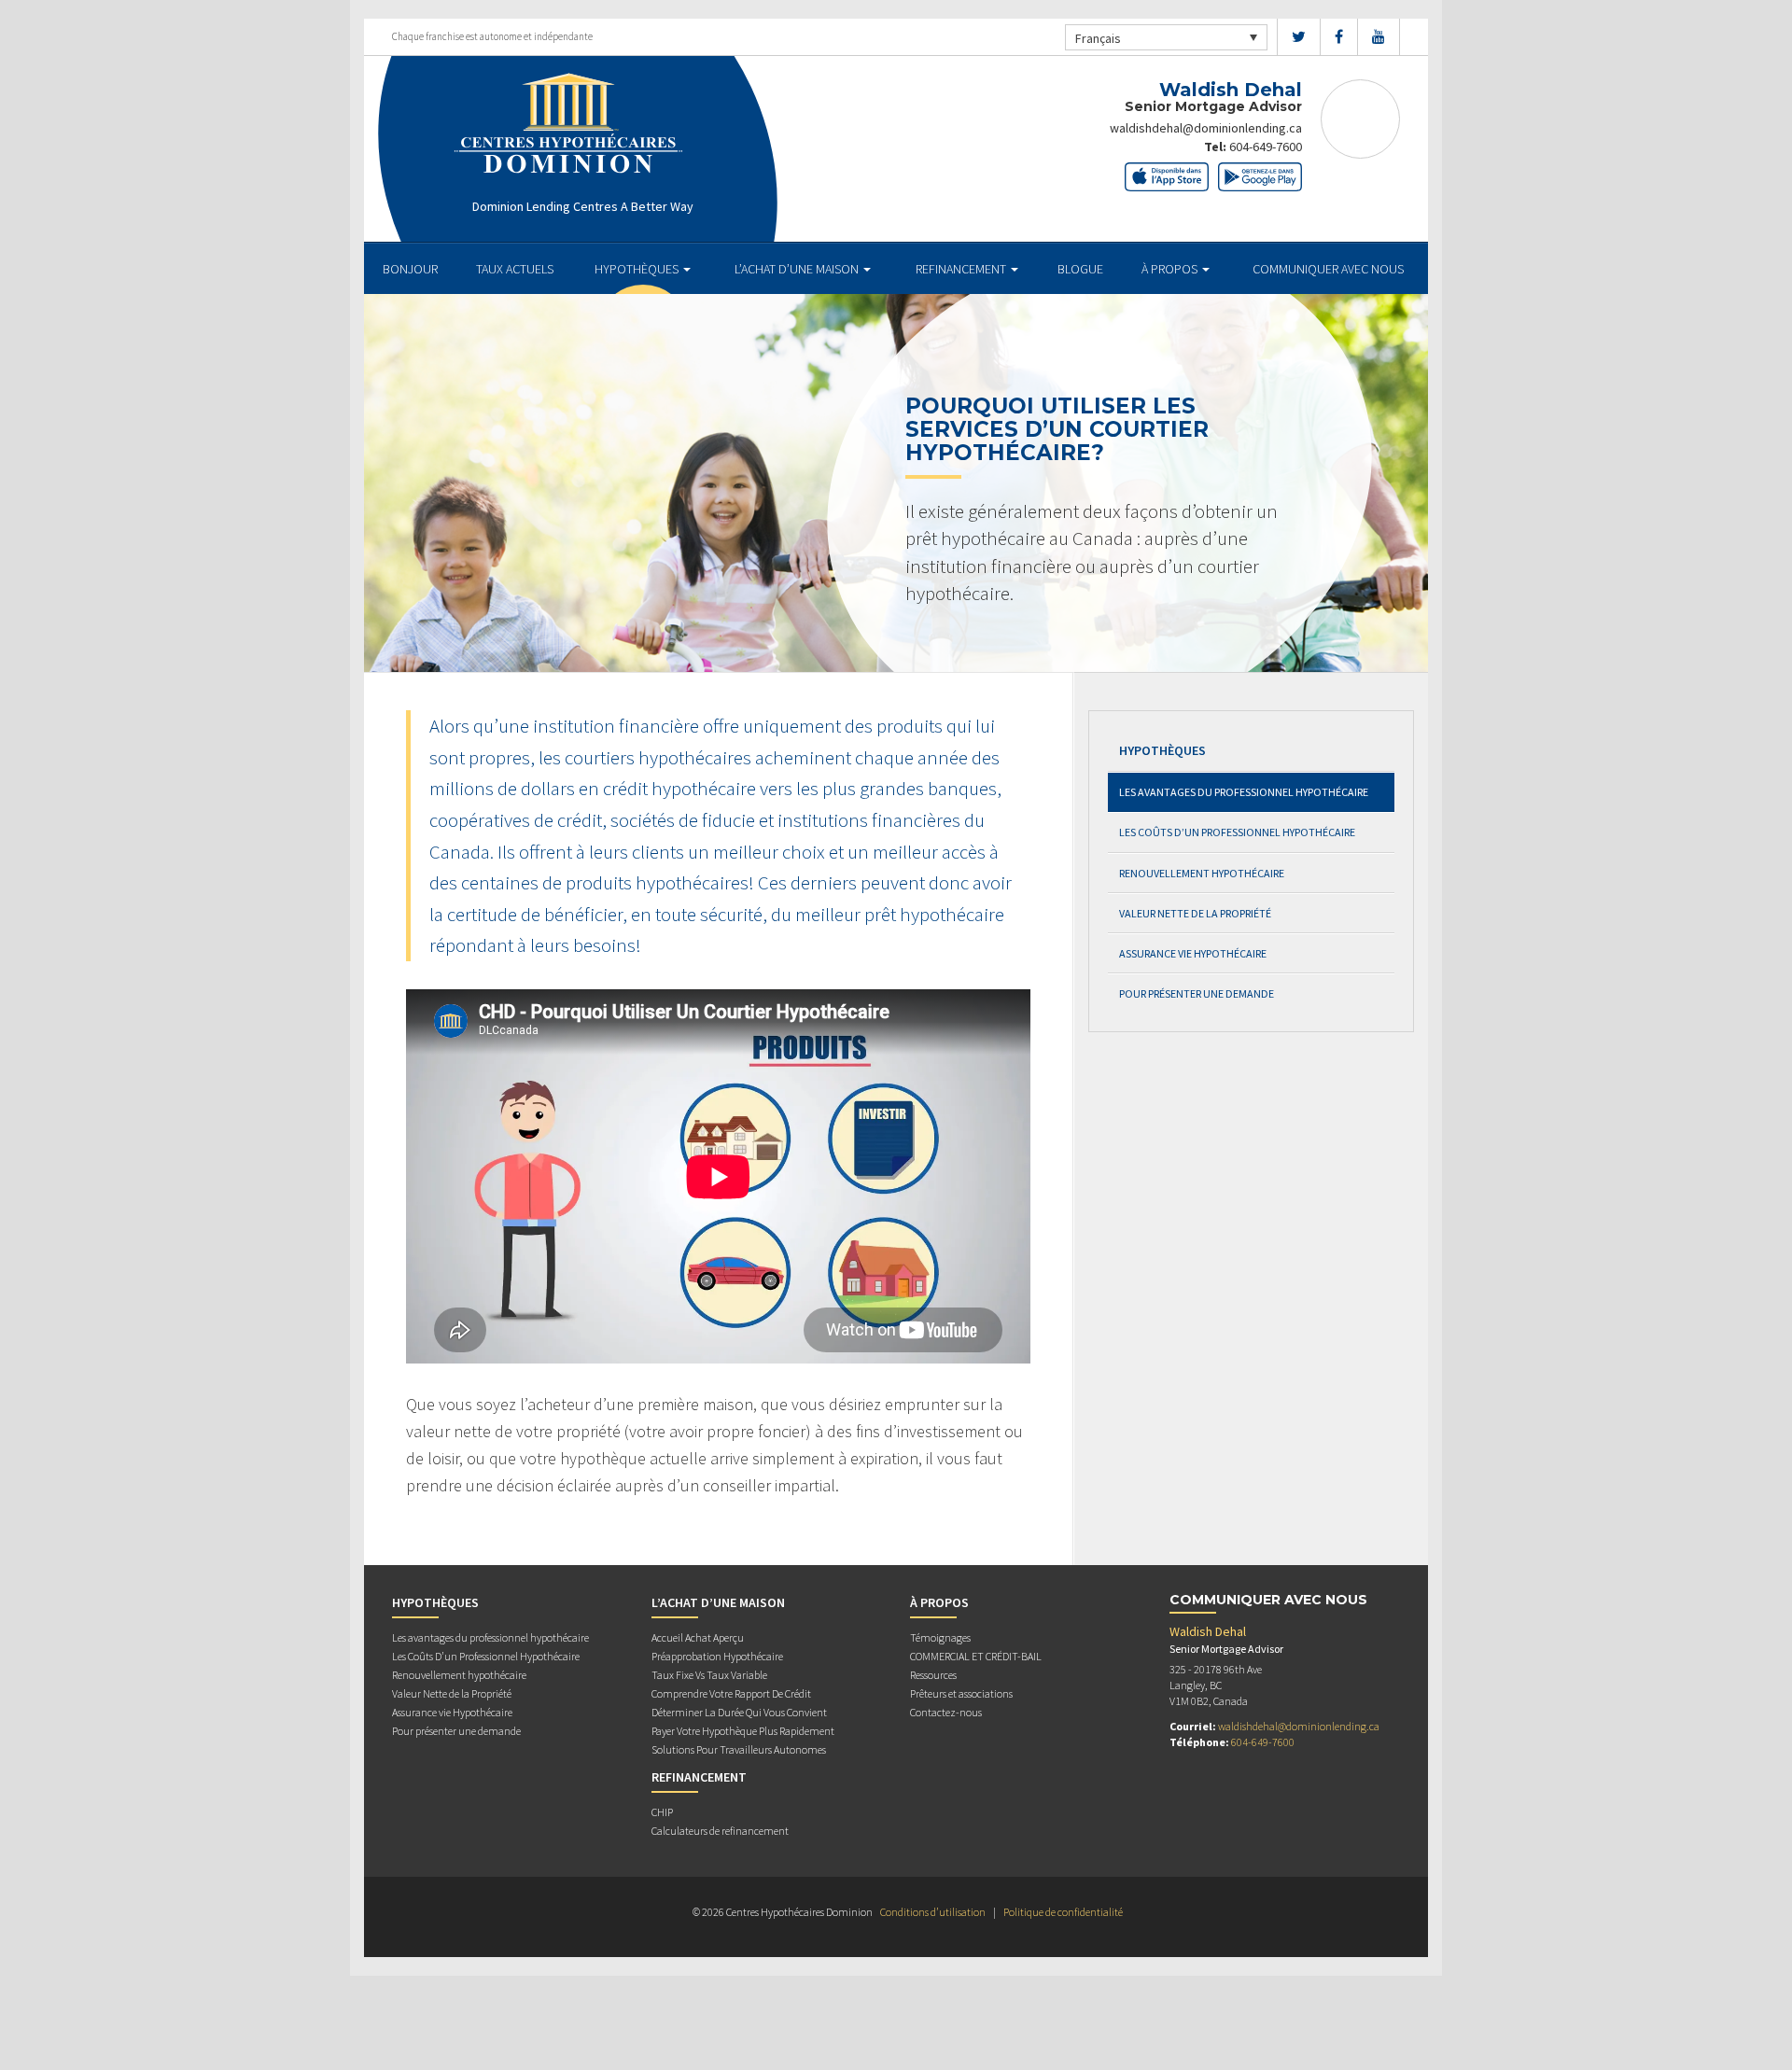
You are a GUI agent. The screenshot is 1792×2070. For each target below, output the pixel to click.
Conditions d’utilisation (933, 1912)
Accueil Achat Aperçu (698, 1637)
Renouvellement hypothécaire (1202, 873)
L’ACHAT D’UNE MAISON (798, 269)
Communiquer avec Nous (1328, 269)
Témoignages (940, 1637)
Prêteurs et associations (961, 1693)
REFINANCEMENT (962, 269)
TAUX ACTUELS (515, 269)
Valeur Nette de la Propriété (1195, 913)
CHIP (662, 1812)
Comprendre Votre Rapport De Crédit (731, 1693)
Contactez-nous (946, 1712)
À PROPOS (1171, 269)
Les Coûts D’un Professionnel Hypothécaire (1237, 832)
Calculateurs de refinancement (720, 1831)
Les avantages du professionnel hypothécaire (1244, 792)
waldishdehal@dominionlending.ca (1206, 128)
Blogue (1080, 269)
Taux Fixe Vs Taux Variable (709, 1675)
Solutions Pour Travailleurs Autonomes (739, 1749)
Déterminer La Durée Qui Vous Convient (739, 1712)
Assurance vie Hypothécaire (1193, 953)
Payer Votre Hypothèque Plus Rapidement (743, 1731)
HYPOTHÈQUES (638, 269)
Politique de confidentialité (1063, 1912)
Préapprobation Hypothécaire (717, 1656)
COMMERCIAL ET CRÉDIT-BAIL (976, 1656)
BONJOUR (410, 269)
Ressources (933, 1675)
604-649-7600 (1266, 147)
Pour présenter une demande (1197, 993)
